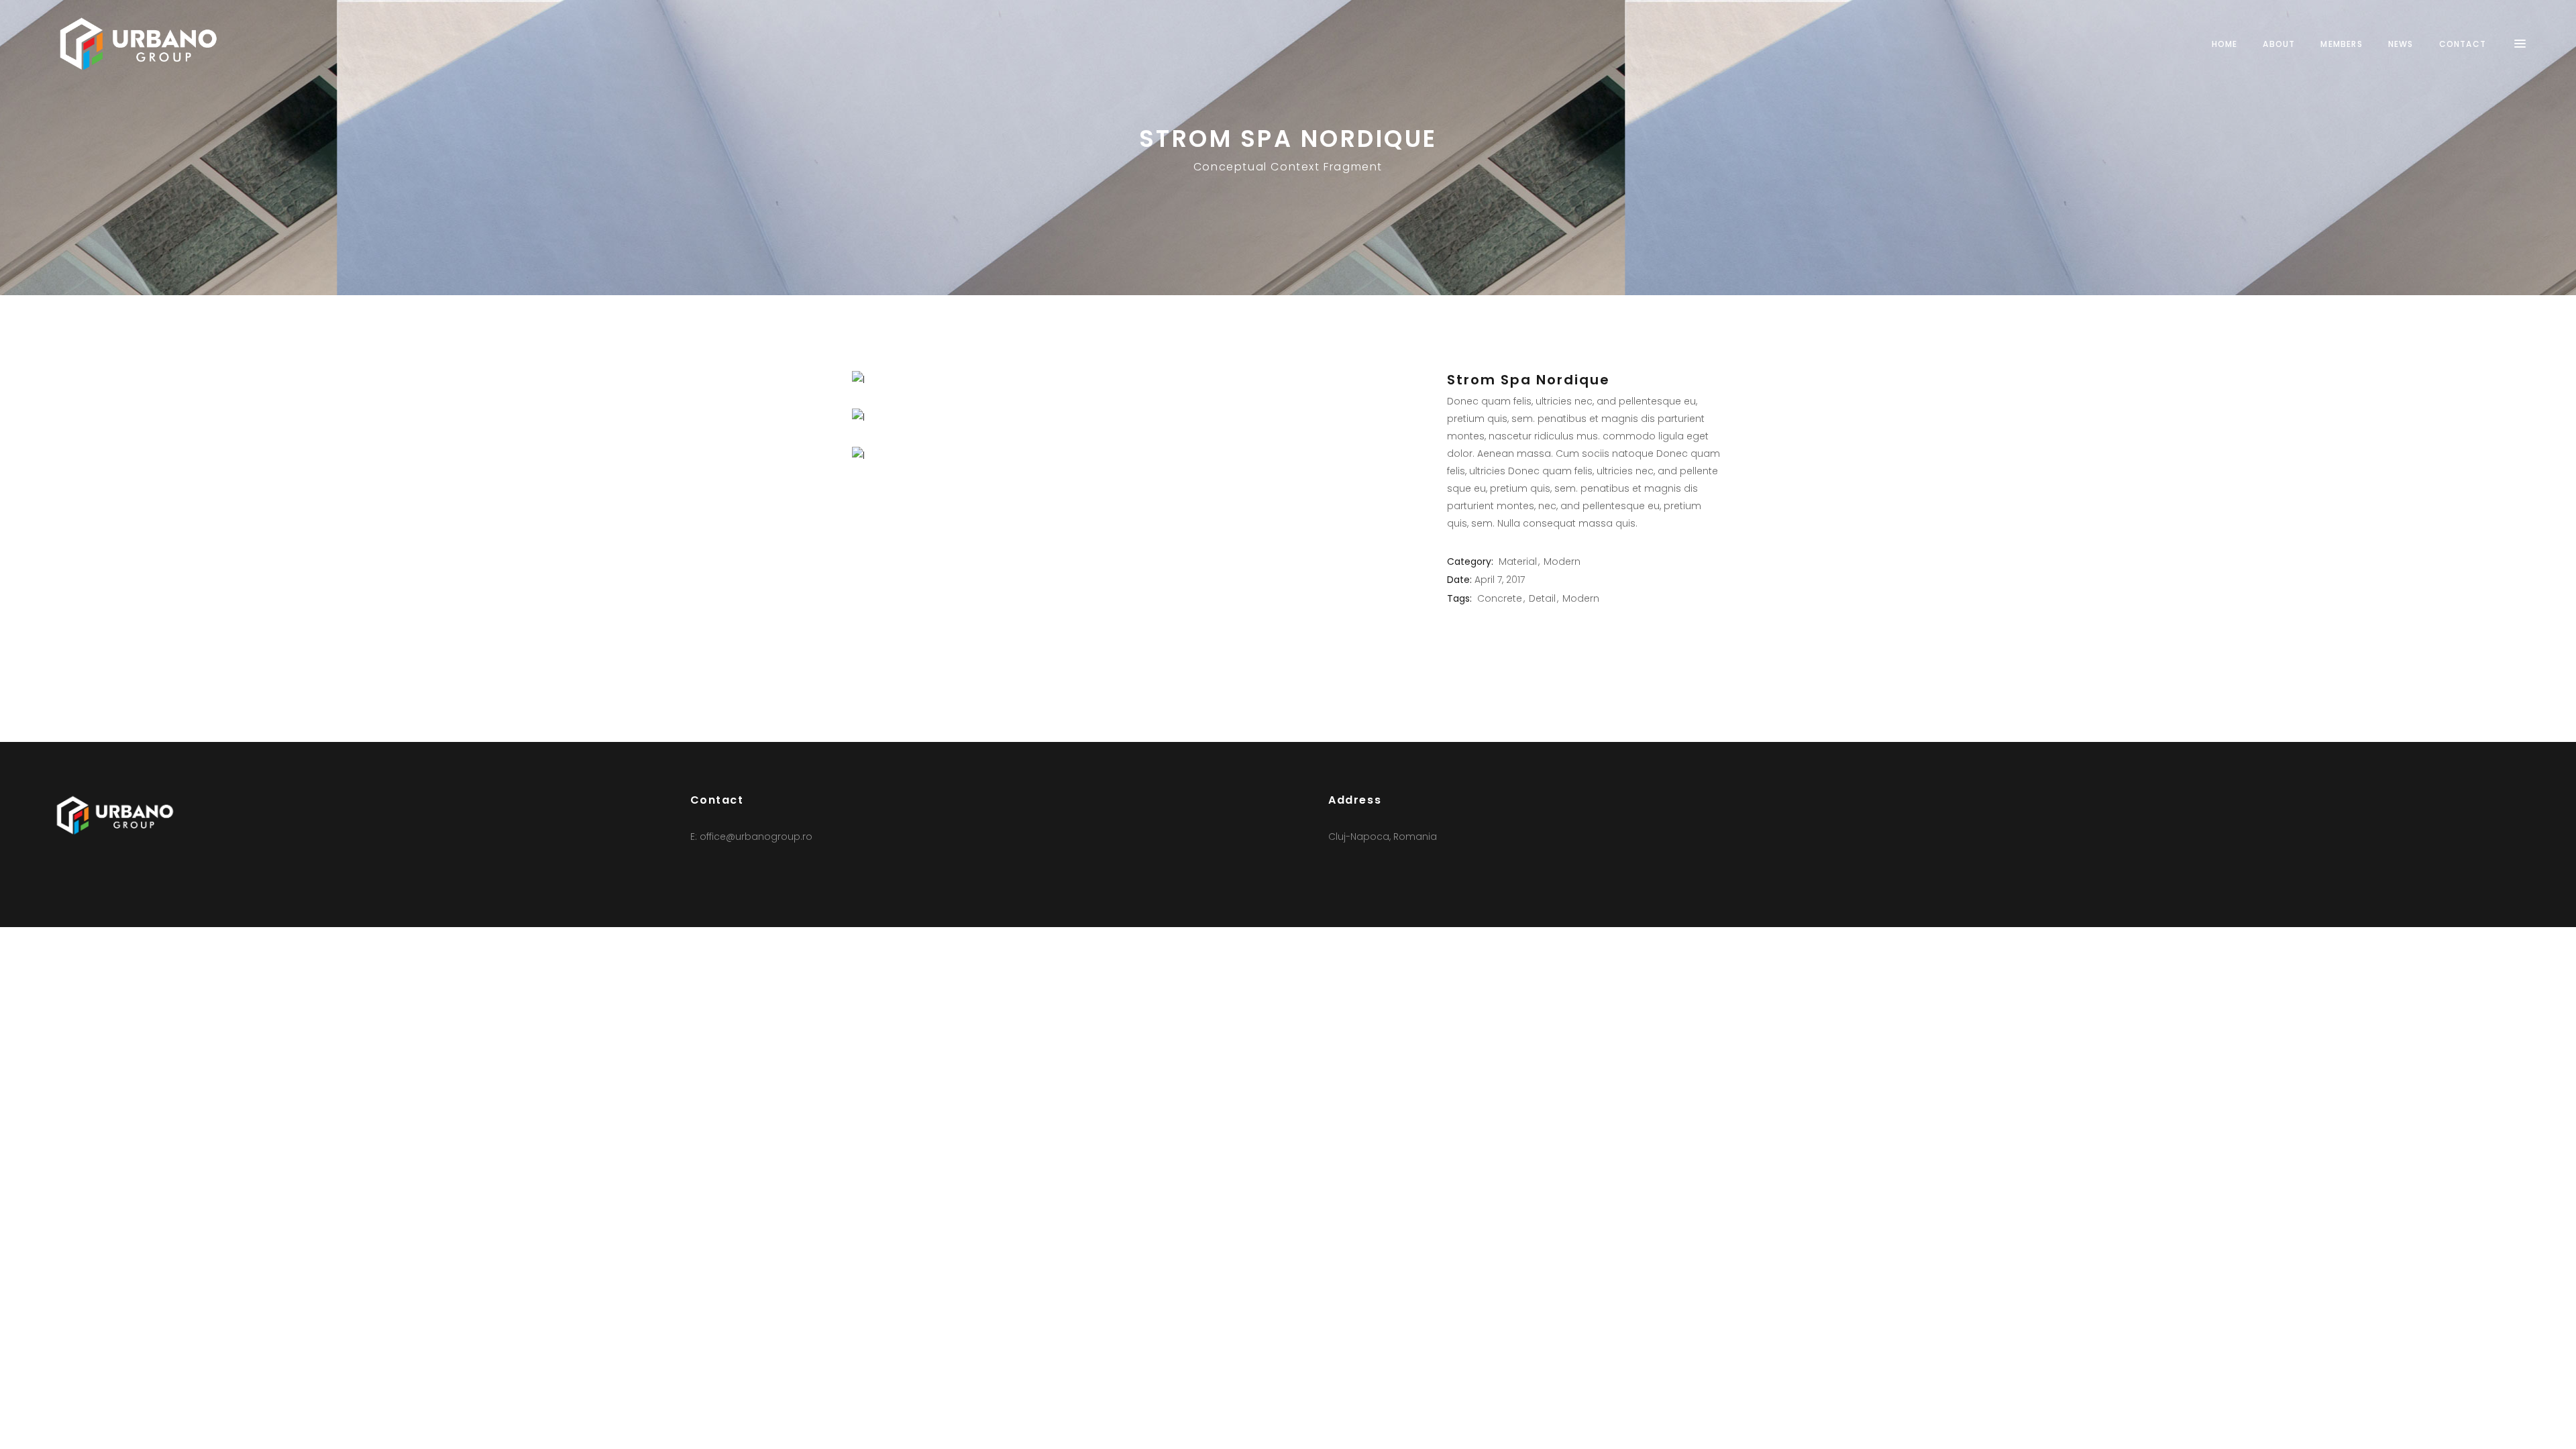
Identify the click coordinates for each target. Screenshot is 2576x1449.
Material (1518, 561)
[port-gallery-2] (1139, 417)
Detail (1542, 598)
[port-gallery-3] (1139, 380)
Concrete (1500, 598)
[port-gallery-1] (1139, 455)
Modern (1562, 561)
